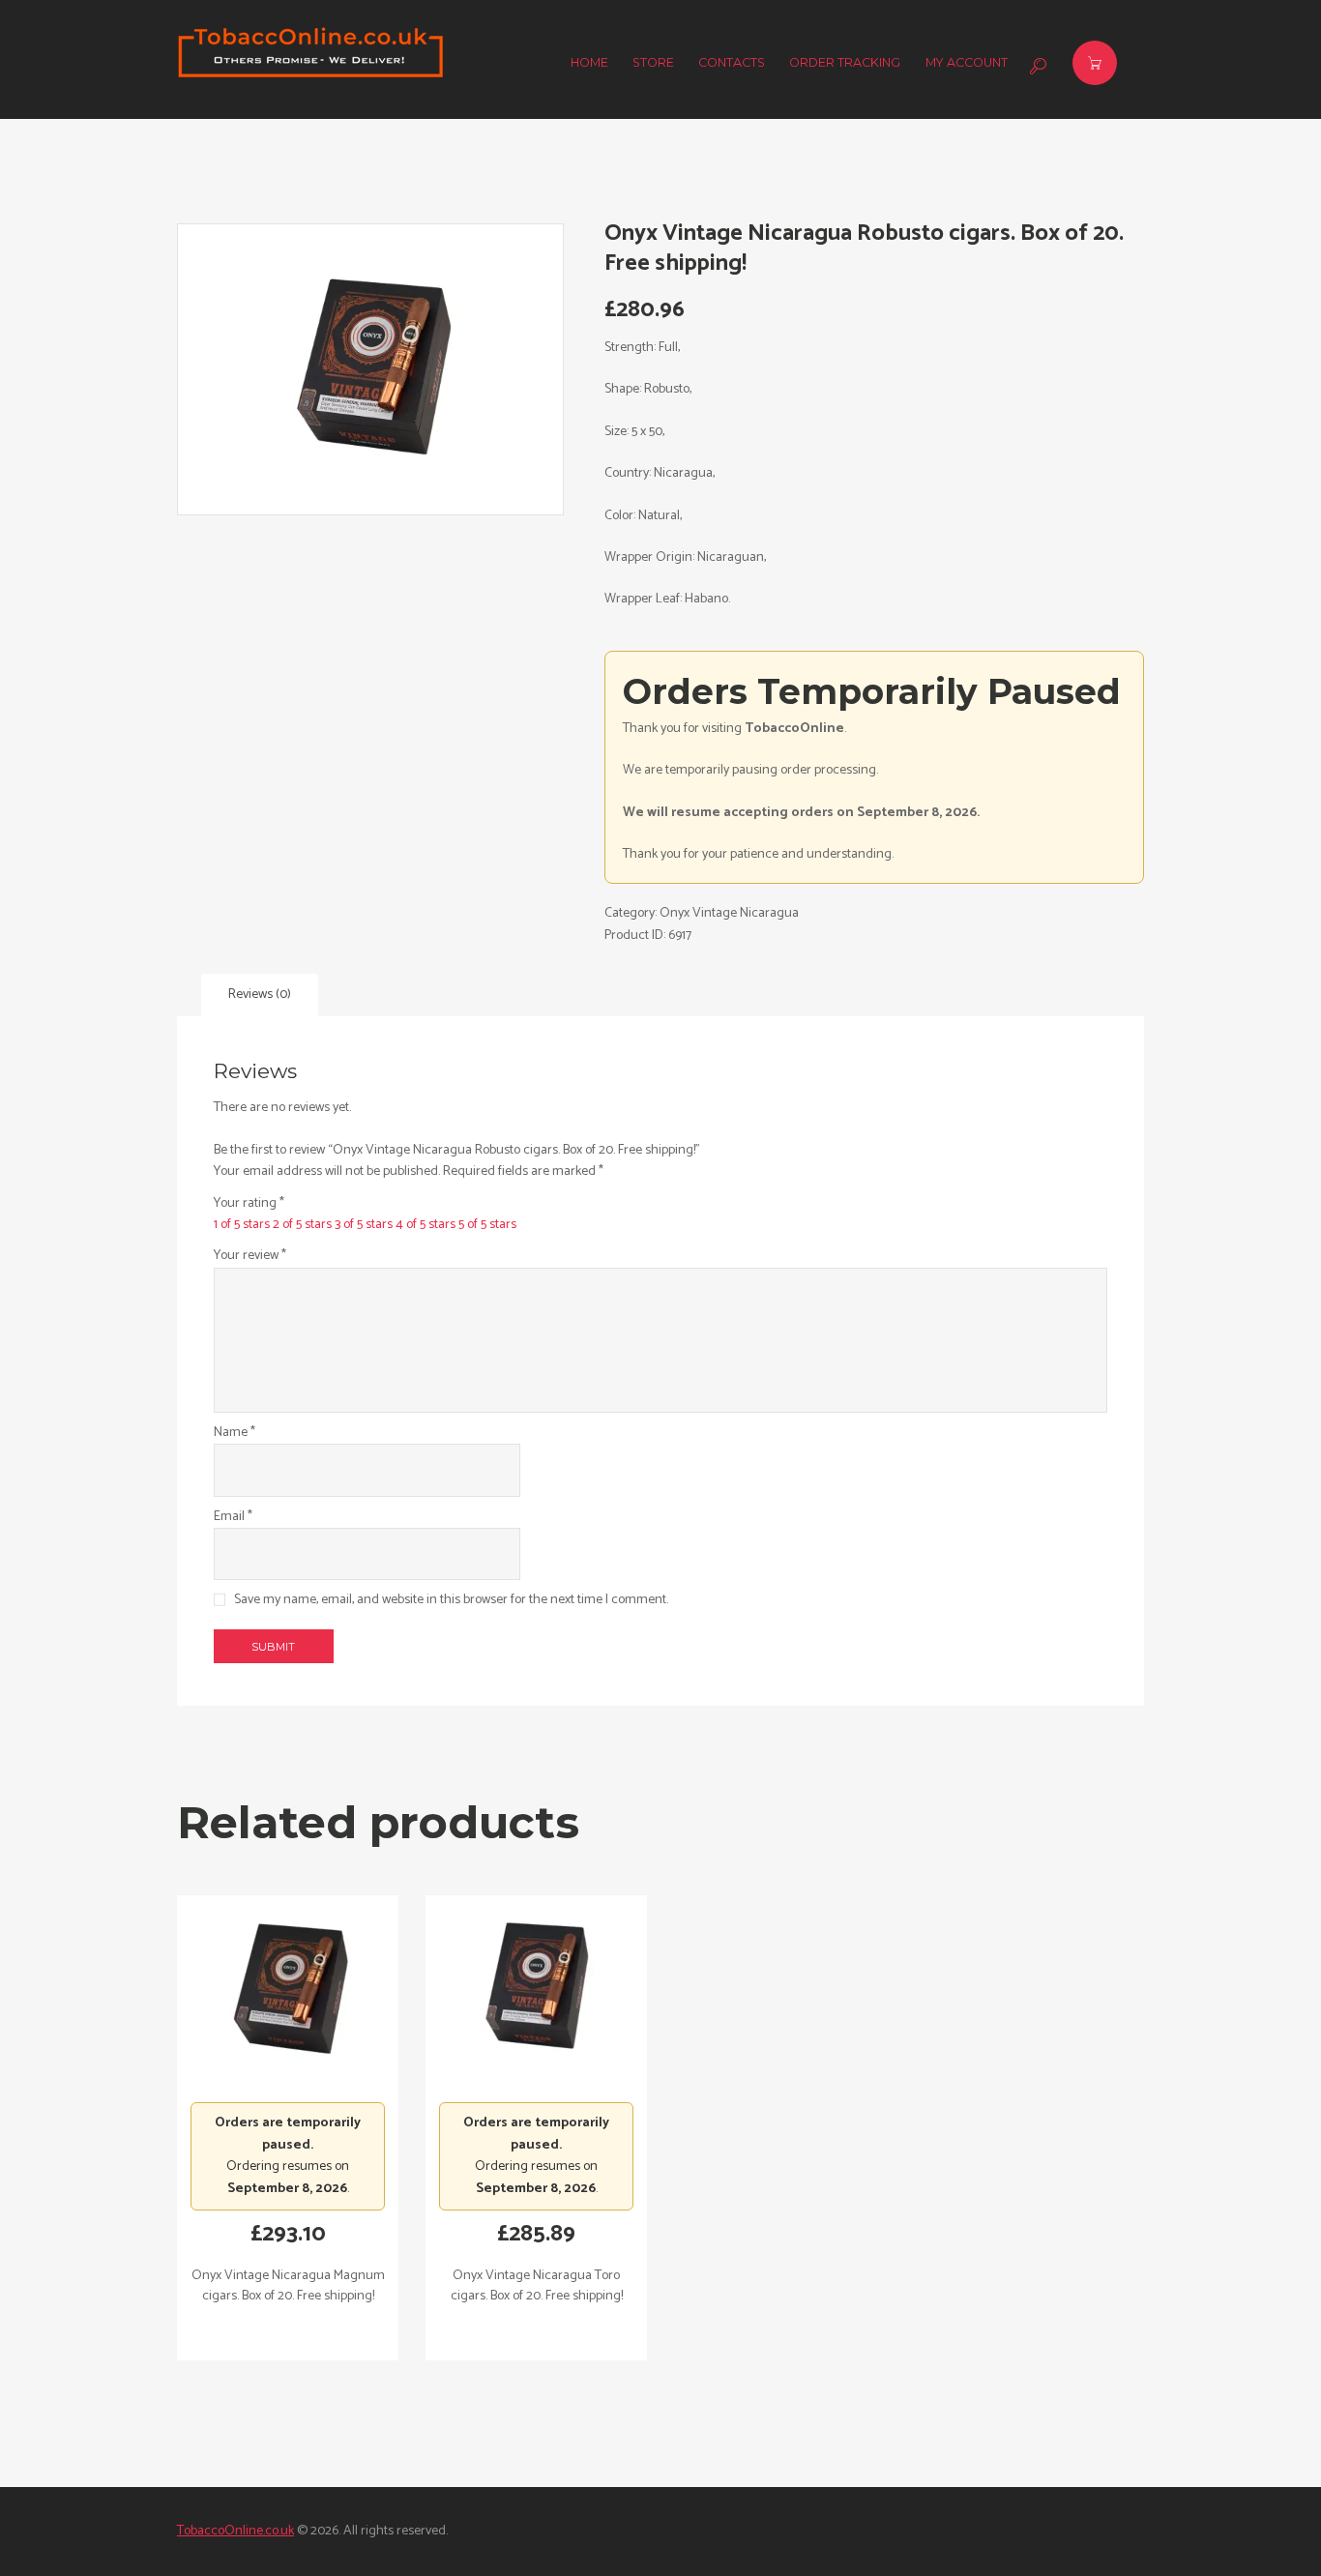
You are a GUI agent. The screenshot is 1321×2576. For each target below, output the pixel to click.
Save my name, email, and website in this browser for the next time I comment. (451, 1600)
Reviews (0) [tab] (260, 995)
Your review (250, 1256)
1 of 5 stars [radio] (242, 1225)
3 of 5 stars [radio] (364, 1225)
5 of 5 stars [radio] (487, 1225)
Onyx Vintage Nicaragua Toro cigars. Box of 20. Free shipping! (537, 2286)
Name (235, 1433)
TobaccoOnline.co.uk (235, 2531)
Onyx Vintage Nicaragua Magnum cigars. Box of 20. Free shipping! (288, 2286)
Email (233, 1517)
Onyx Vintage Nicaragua (729, 913)
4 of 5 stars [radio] (426, 1225)
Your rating (249, 1204)
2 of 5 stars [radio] (302, 1225)
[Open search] (1036, 66)
